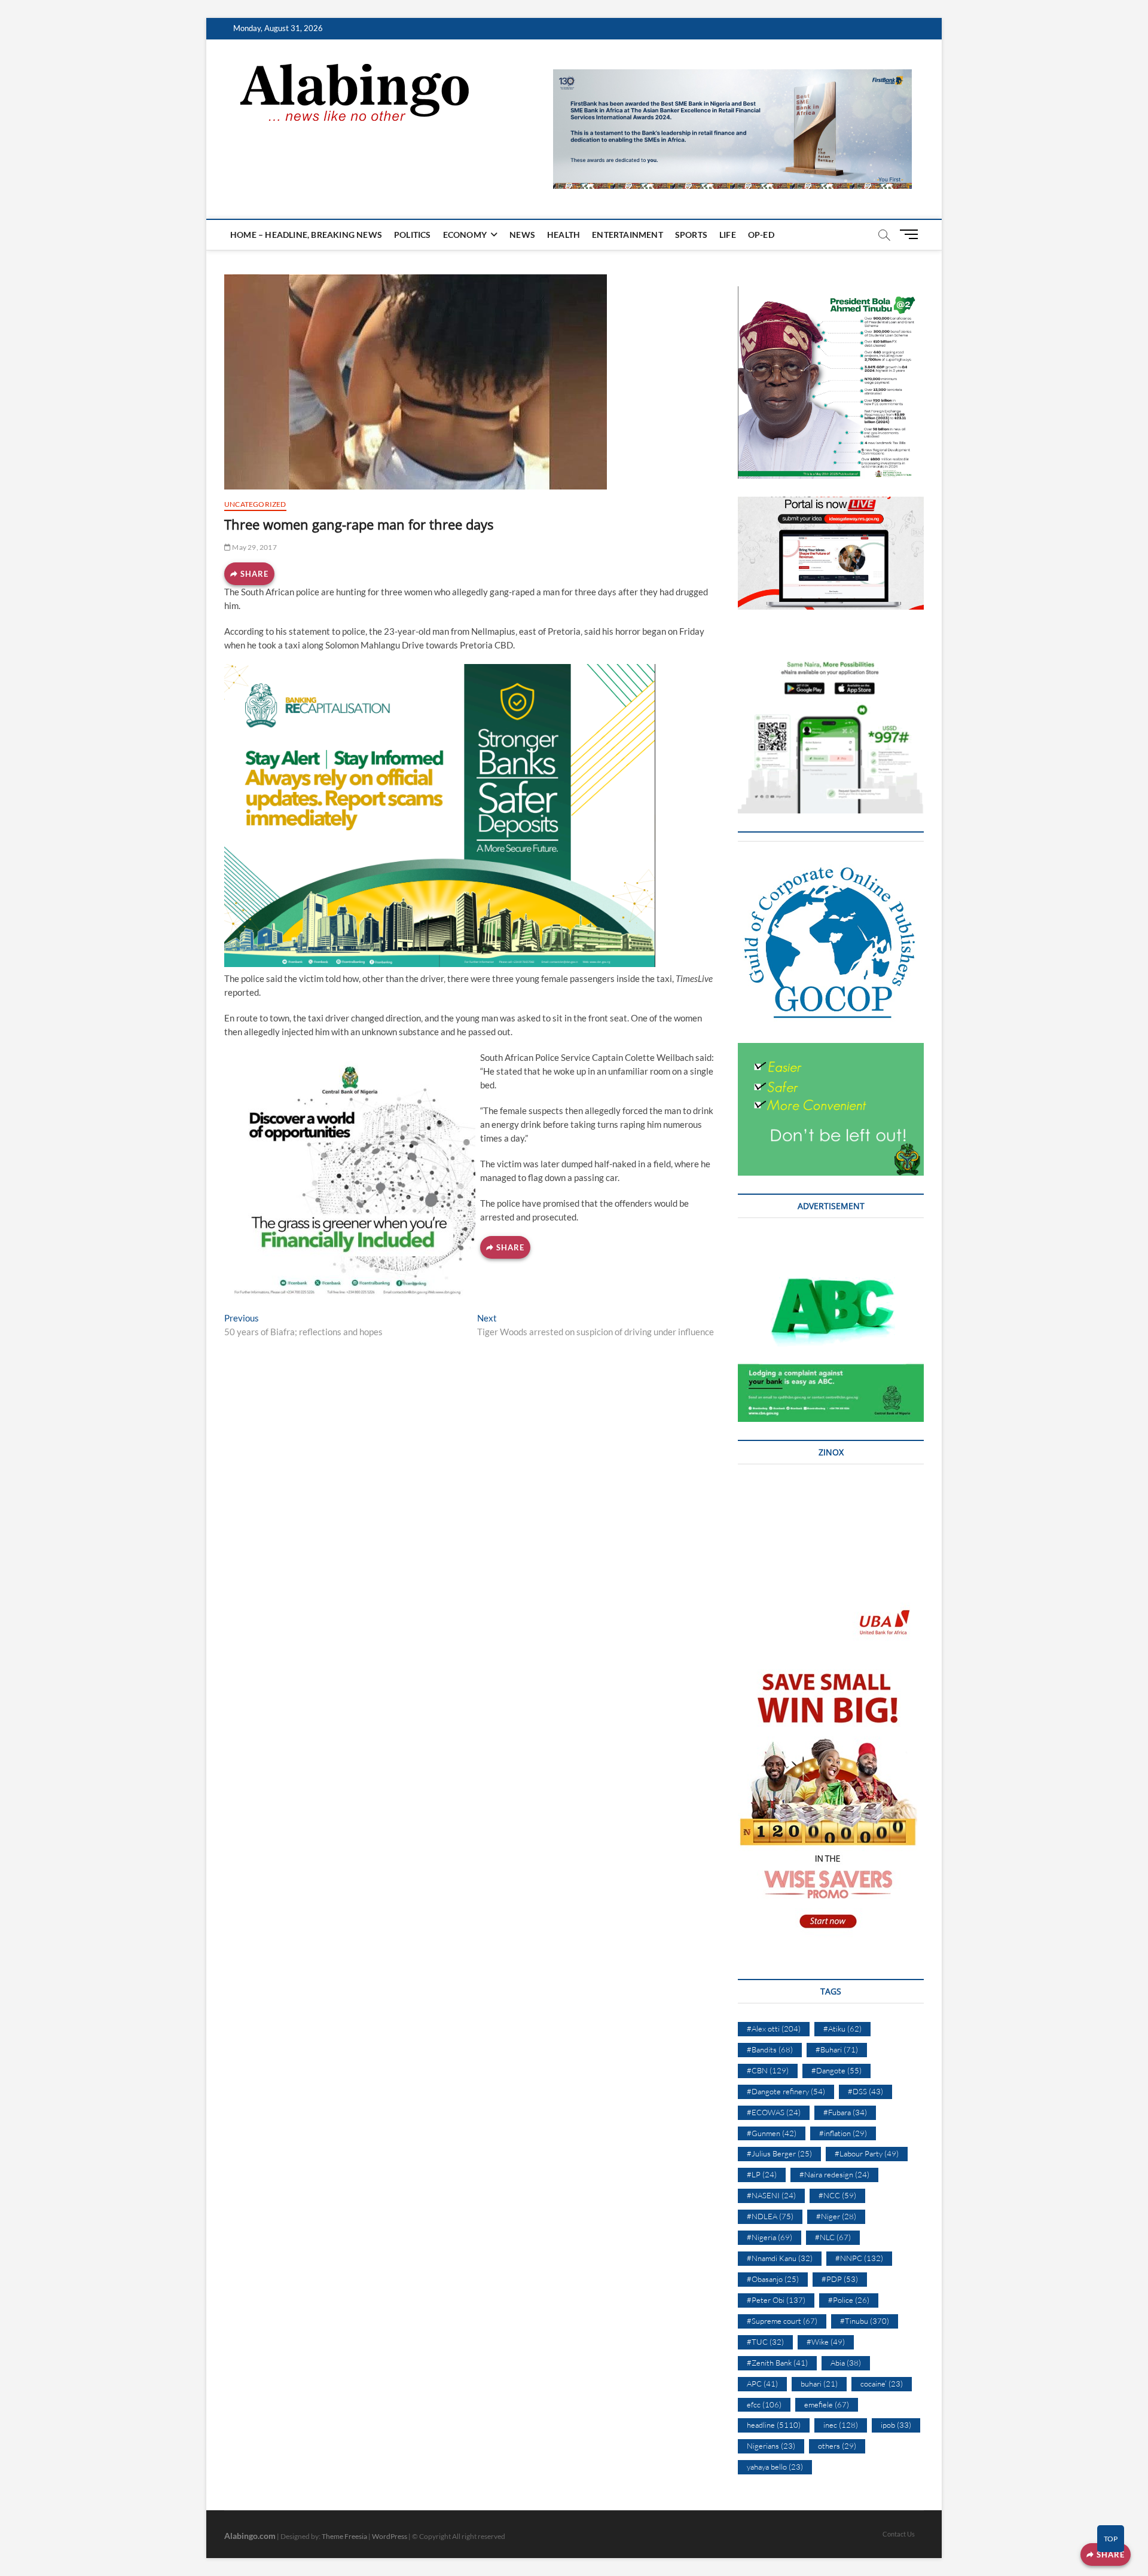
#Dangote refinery (786, 2091)
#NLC (833, 2237)
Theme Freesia (344, 2536)
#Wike (826, 2342)
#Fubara (845, 2112)
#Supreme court (782, 2321)
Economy (465, 235)
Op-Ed (761, 235)
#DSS (865, 2091)
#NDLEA (770, 2216)
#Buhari (837, 2049)
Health (564, 235)
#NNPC (859, 2258)
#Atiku (842, 2029)
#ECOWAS (774, 2112)
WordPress (390, 2536)
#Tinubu (865, 2321)
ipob (896, 2425)
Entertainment (628, 235)
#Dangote (836, 2070)
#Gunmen (772, 2133)
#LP (762, 2174)
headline (774, 2425)
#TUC (765, 2342)
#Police (849, 2300)
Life (728, 235)
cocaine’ (882, 2384)
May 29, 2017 (254, 547)
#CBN (768, 2070)
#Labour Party (867, 2153)
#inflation (843, 2133)
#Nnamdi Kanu (780, 2258)
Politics (413, 235)
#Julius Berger (779, 2153)
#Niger (836, 2216)
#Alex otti (774, 2029)
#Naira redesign (834, 2174)
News (522, 235)
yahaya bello (775, 2467)
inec (841, 2425)
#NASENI (771, 2195)
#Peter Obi (776, 2300)
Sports (691, 235)
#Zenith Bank (777, 2363)
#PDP (840, 2279)
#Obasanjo (773, 2279)
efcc (764, 2404)
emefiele (827, 2404)
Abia (846, 2363)
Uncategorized (255, 504)
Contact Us (899, 2534)
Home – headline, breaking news (306, 235)
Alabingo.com (250, 2536)
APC (762, 2384)
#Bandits (770, 2049)
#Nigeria (770, 2237)
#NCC (837, 2195)
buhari (819, 2384)
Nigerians (771, 2446)
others (837, 2446)
